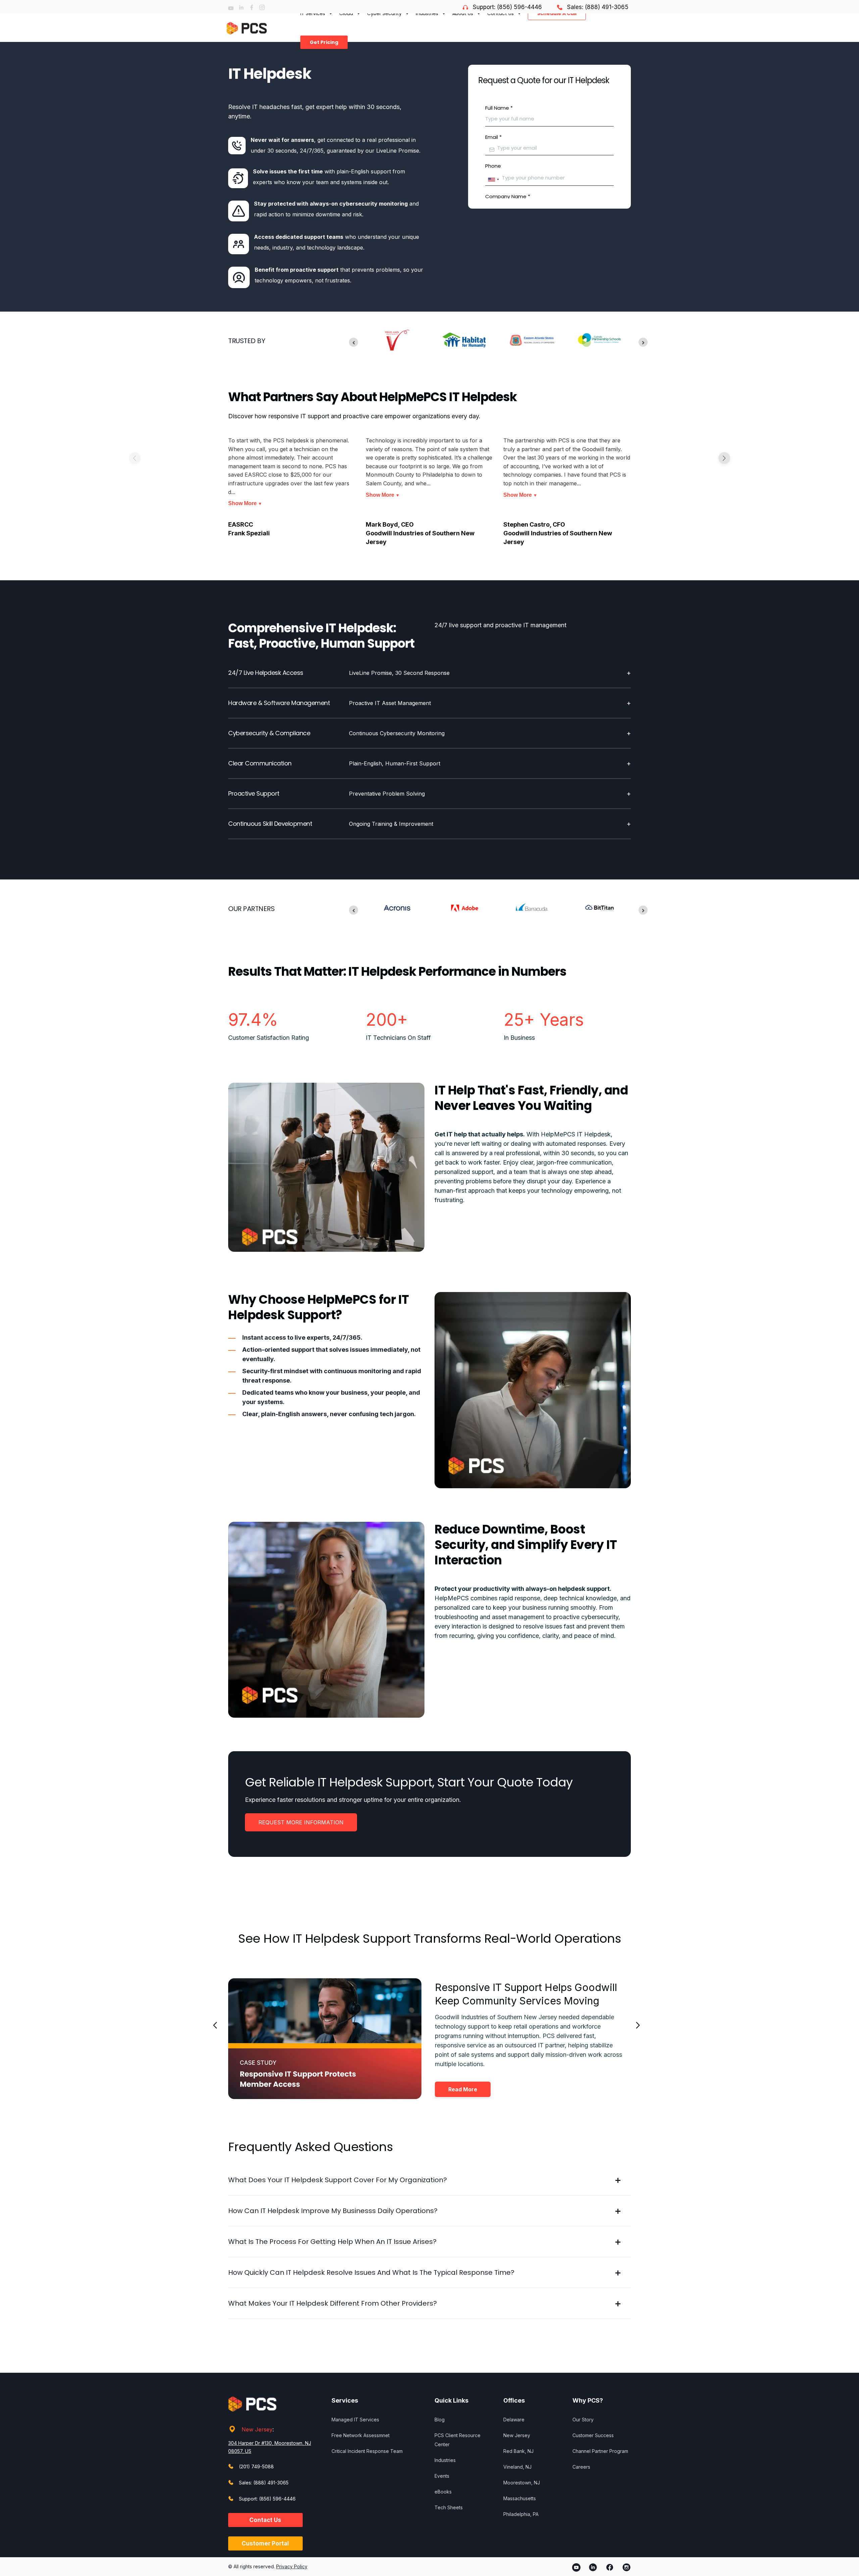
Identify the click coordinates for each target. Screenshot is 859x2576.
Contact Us (265, 2520)
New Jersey (257, 2429)
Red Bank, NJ (518, 2451)
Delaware (514, 2420)
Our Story (583, 2420)
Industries (445, 2460)
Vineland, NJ (517, 2467)
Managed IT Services (355, 2420)
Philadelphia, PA (521, 2514)
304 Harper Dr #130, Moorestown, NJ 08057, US (270, 2447)
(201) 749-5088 (256, 2466)
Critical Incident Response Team (367, 2451)
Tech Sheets (449, 2507)
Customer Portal (265, 2543)
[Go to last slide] (353, 342)
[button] (724, 458)
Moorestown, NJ (522, 2483)
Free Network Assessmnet (361, 2435)
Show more (245, 503)
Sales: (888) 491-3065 (598, 7)
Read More (463, 2089)
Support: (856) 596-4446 (507, 7)
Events (442, 2476)
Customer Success (593, 2435)
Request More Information (301, 1822)
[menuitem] (322, 42)
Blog (440, 2420)
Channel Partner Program (600, 2451)
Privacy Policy (292, 2566)
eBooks (443, 2492)
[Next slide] (643, 342)
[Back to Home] (247, 28)
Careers (581, 2467)
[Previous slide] (215, 2025)
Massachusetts (520, 2498)
